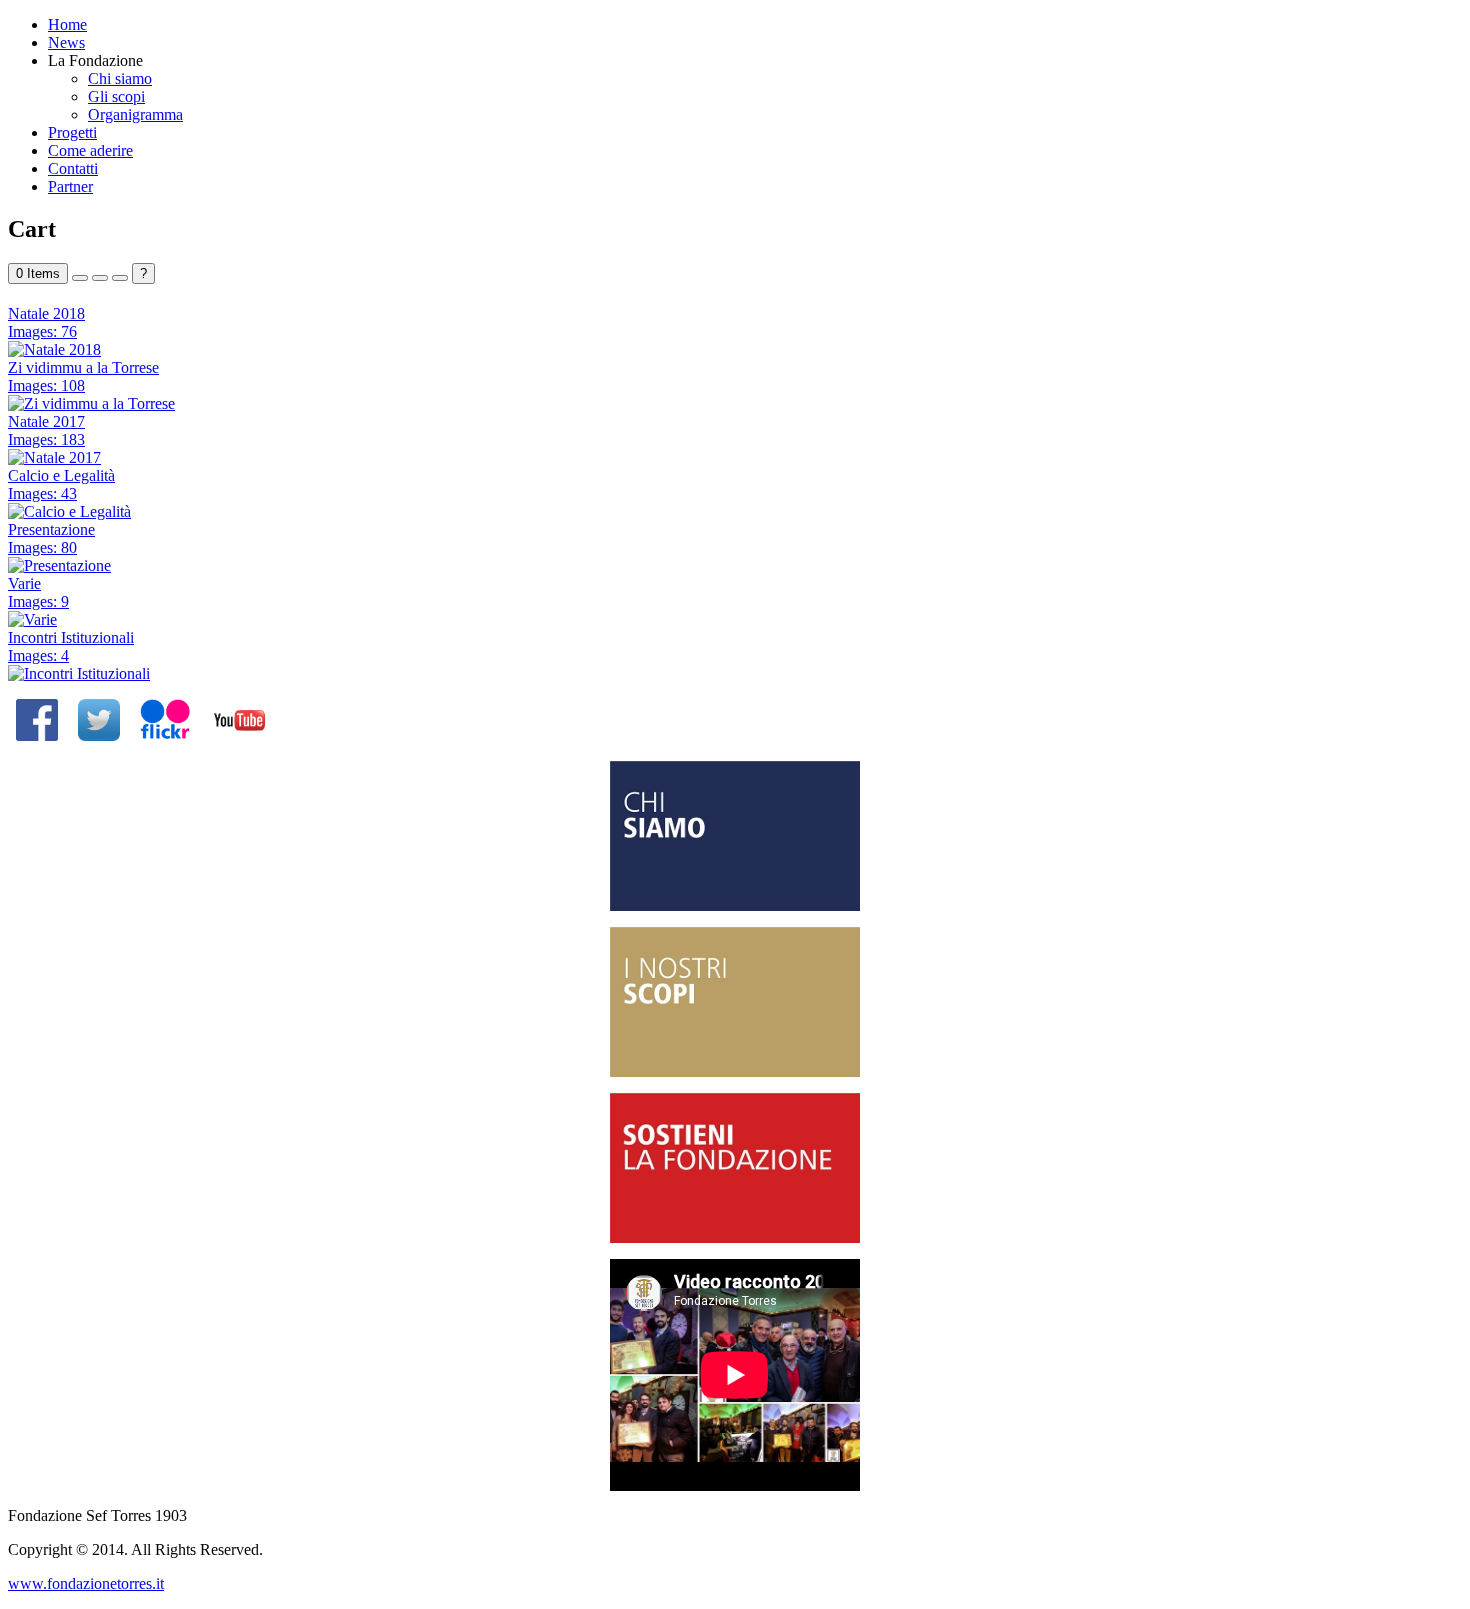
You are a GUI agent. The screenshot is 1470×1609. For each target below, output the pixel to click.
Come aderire (90, 150)
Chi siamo (120, 78)
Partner (70, 186)
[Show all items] (100, 278)
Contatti (73, 168)
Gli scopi (116, 96)
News (66, 42)
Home (67, 24)
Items (38, 273)
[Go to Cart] (80, 278)
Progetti (72, 132)
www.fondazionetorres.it (86, 1583)
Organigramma (135, 114)
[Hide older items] (120, 278)
